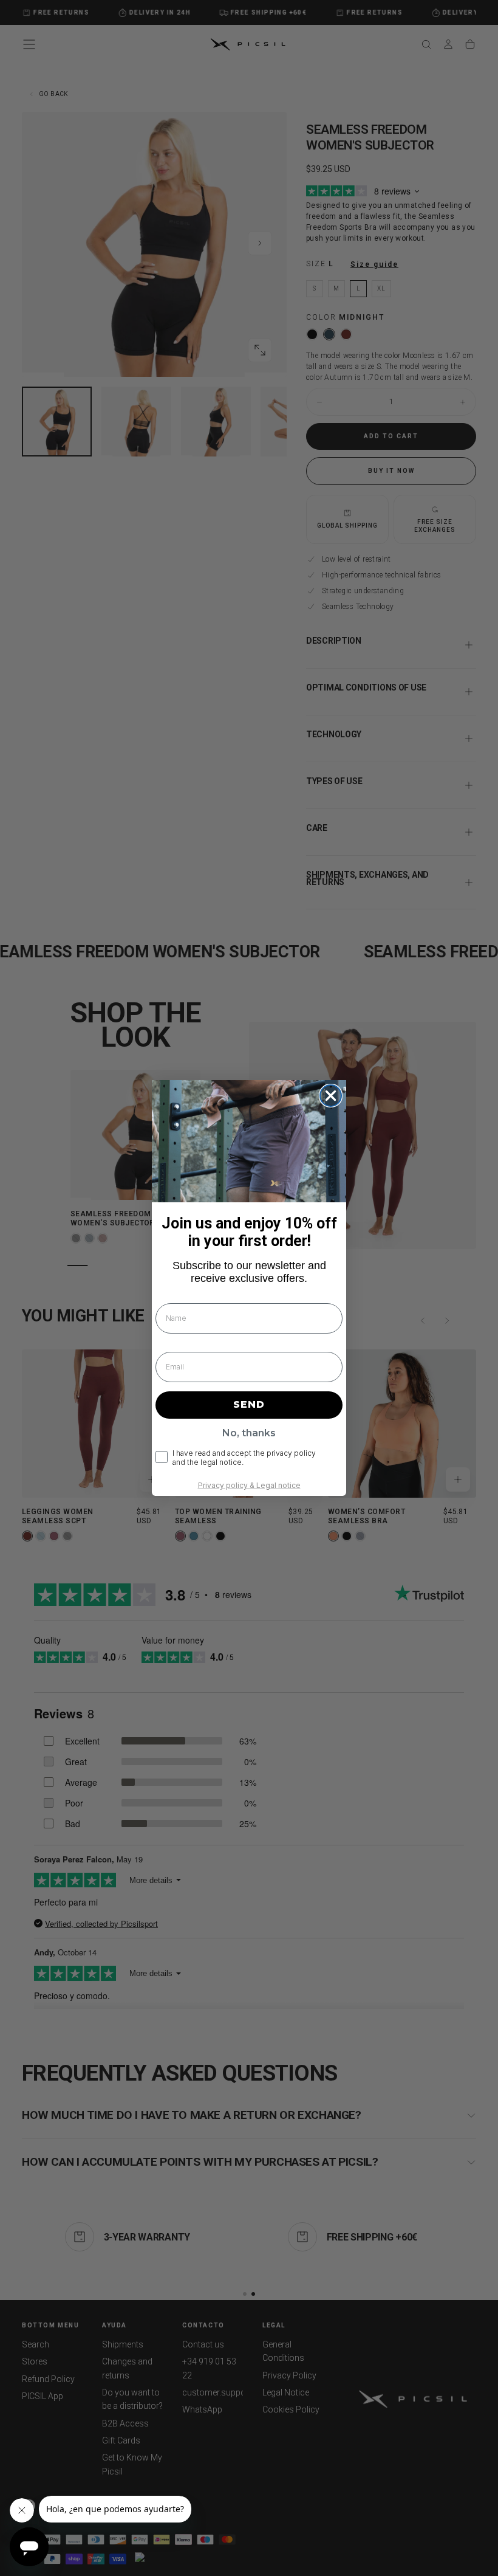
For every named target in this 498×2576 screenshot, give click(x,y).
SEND (249, 1404)
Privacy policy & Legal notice (249, 1485)
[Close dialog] (331, 1096)
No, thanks (249, 1433)
